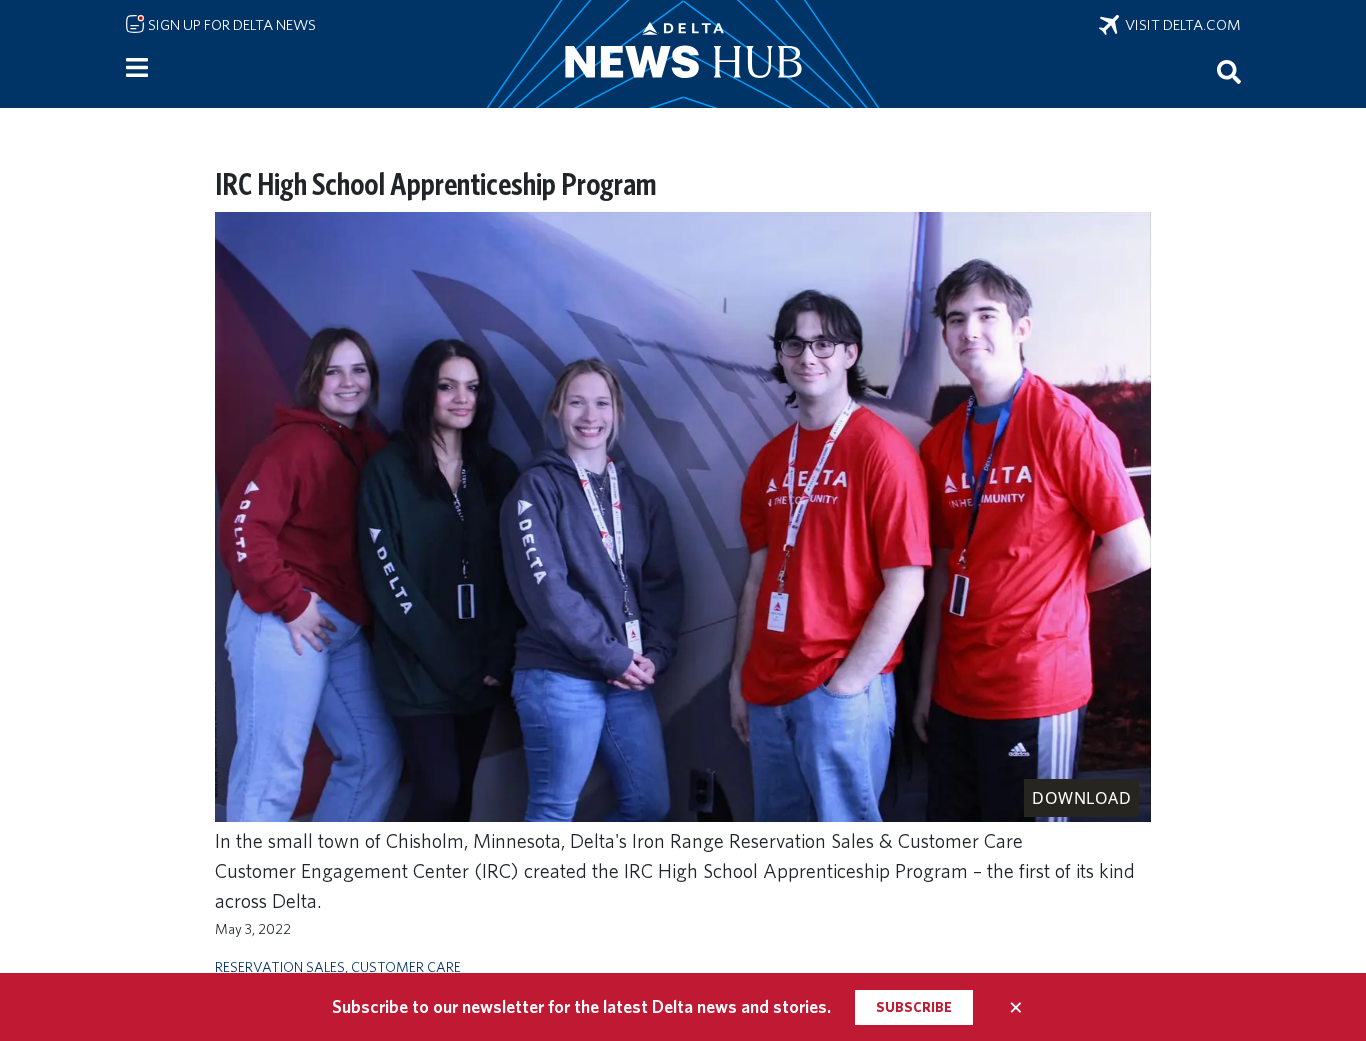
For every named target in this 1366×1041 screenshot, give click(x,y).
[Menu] (137, 68)
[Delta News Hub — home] (683, 54)
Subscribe (914, 1007)
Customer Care (406, 966)
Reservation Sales (280, 966)
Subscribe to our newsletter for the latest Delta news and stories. (581, 1006)
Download (1081, 798)
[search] (1229, 71)
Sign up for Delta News (230, 25)
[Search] (1229, 71)
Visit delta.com (1180, 25)
